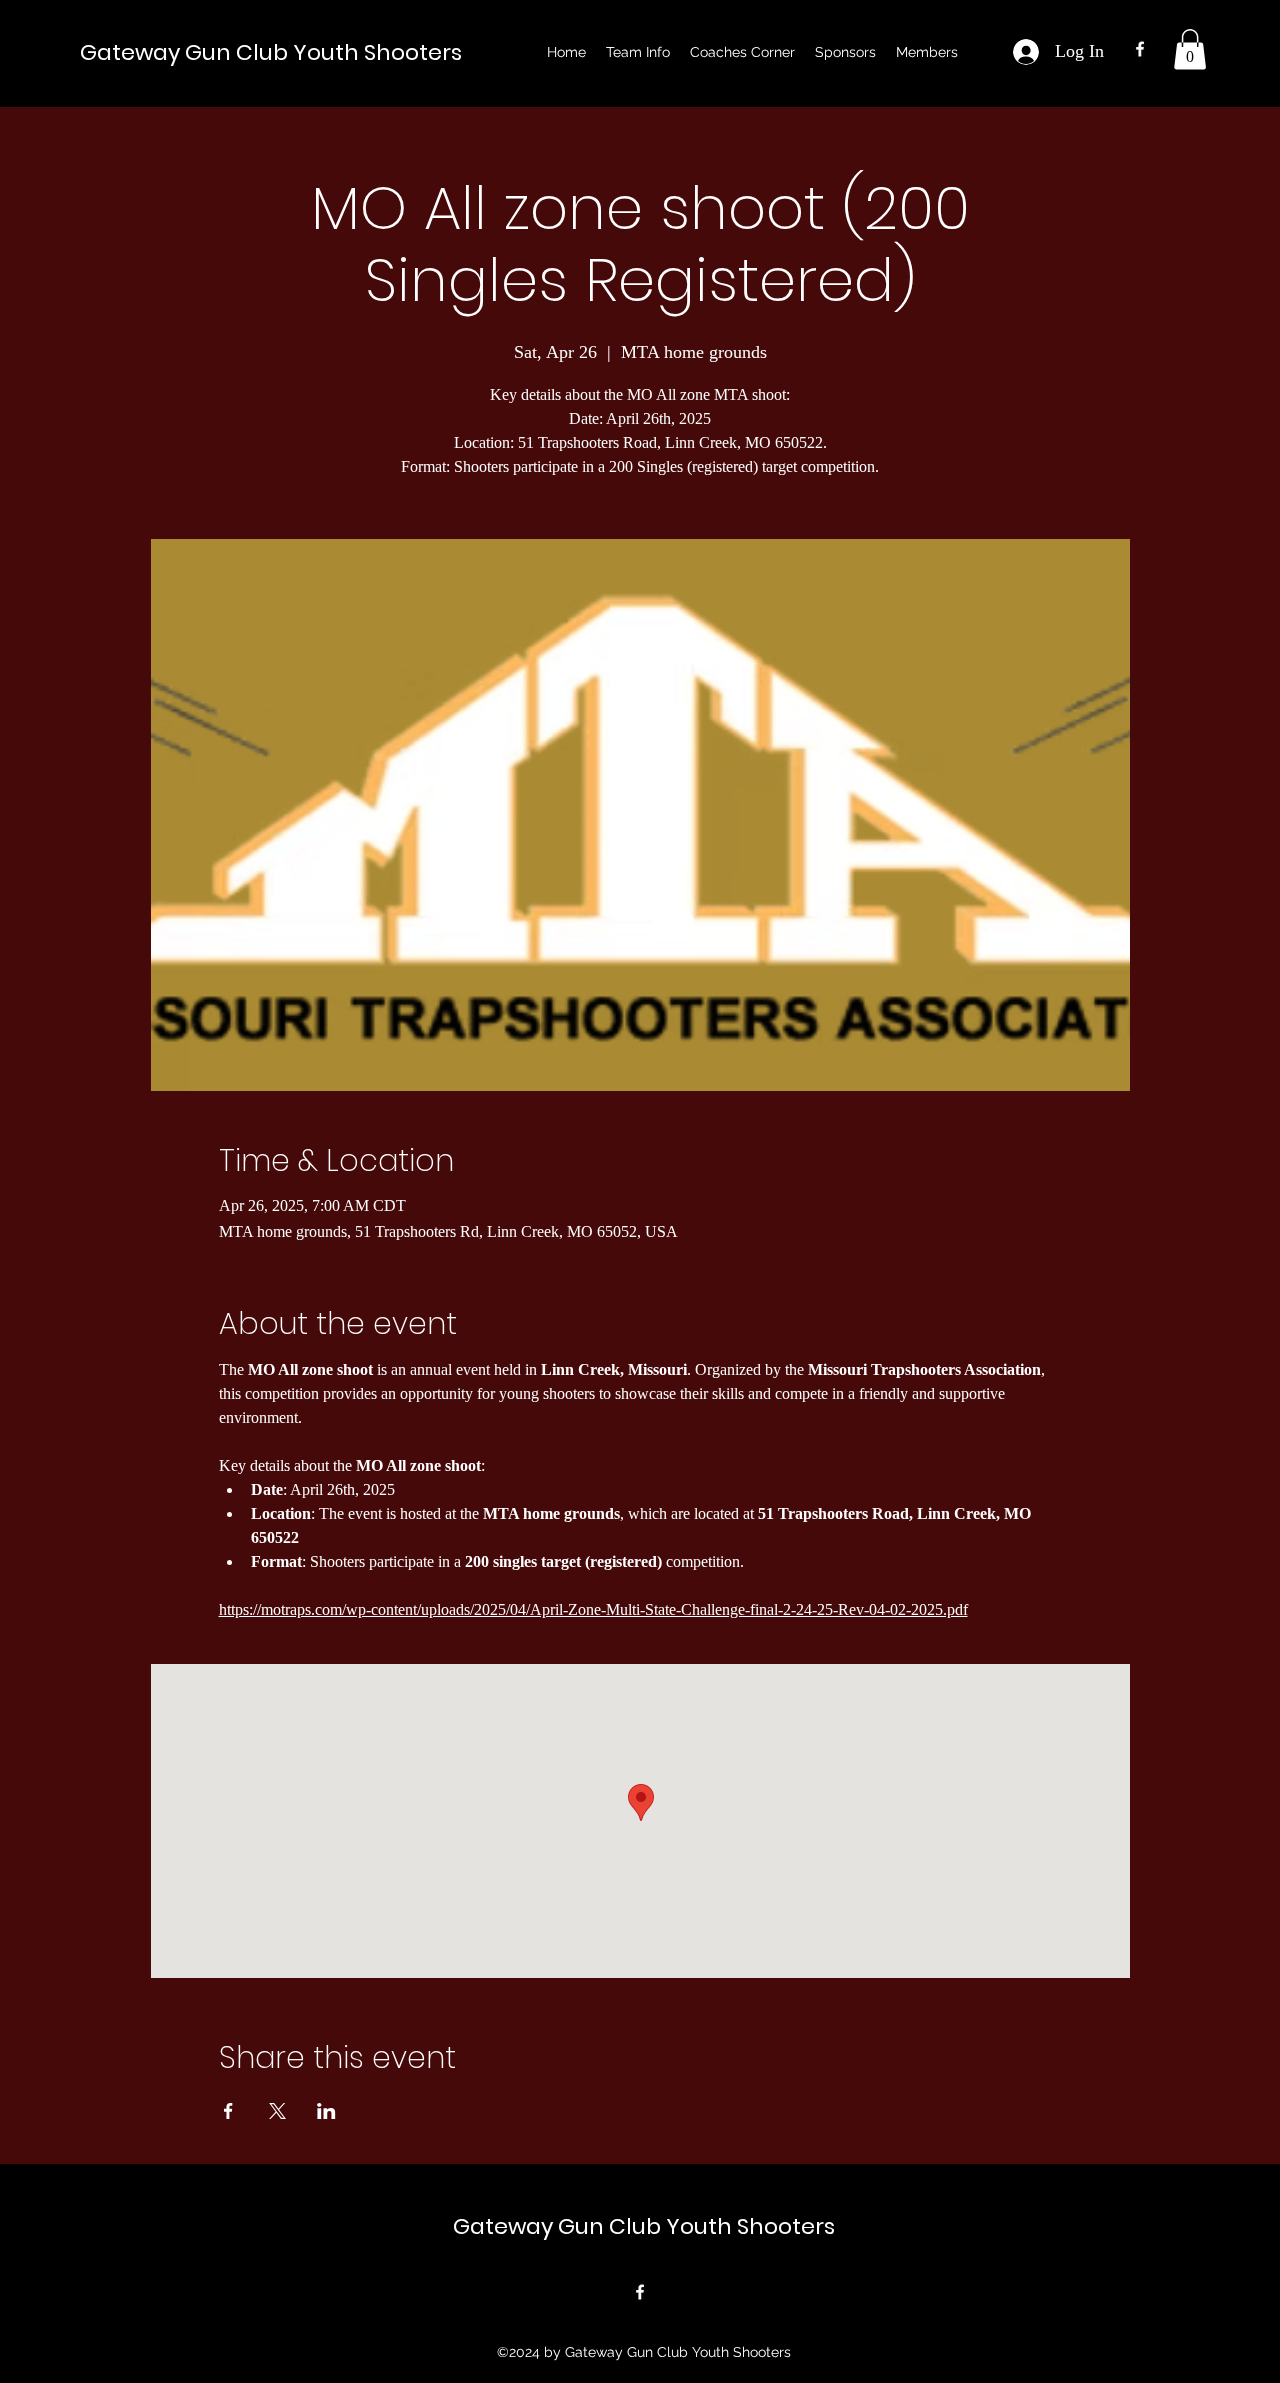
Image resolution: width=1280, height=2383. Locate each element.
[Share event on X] (277, 2111)
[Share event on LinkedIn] (326, 2111)
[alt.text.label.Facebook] (1140, 49)
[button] (638, 52)
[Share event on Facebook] (228, 2111)
